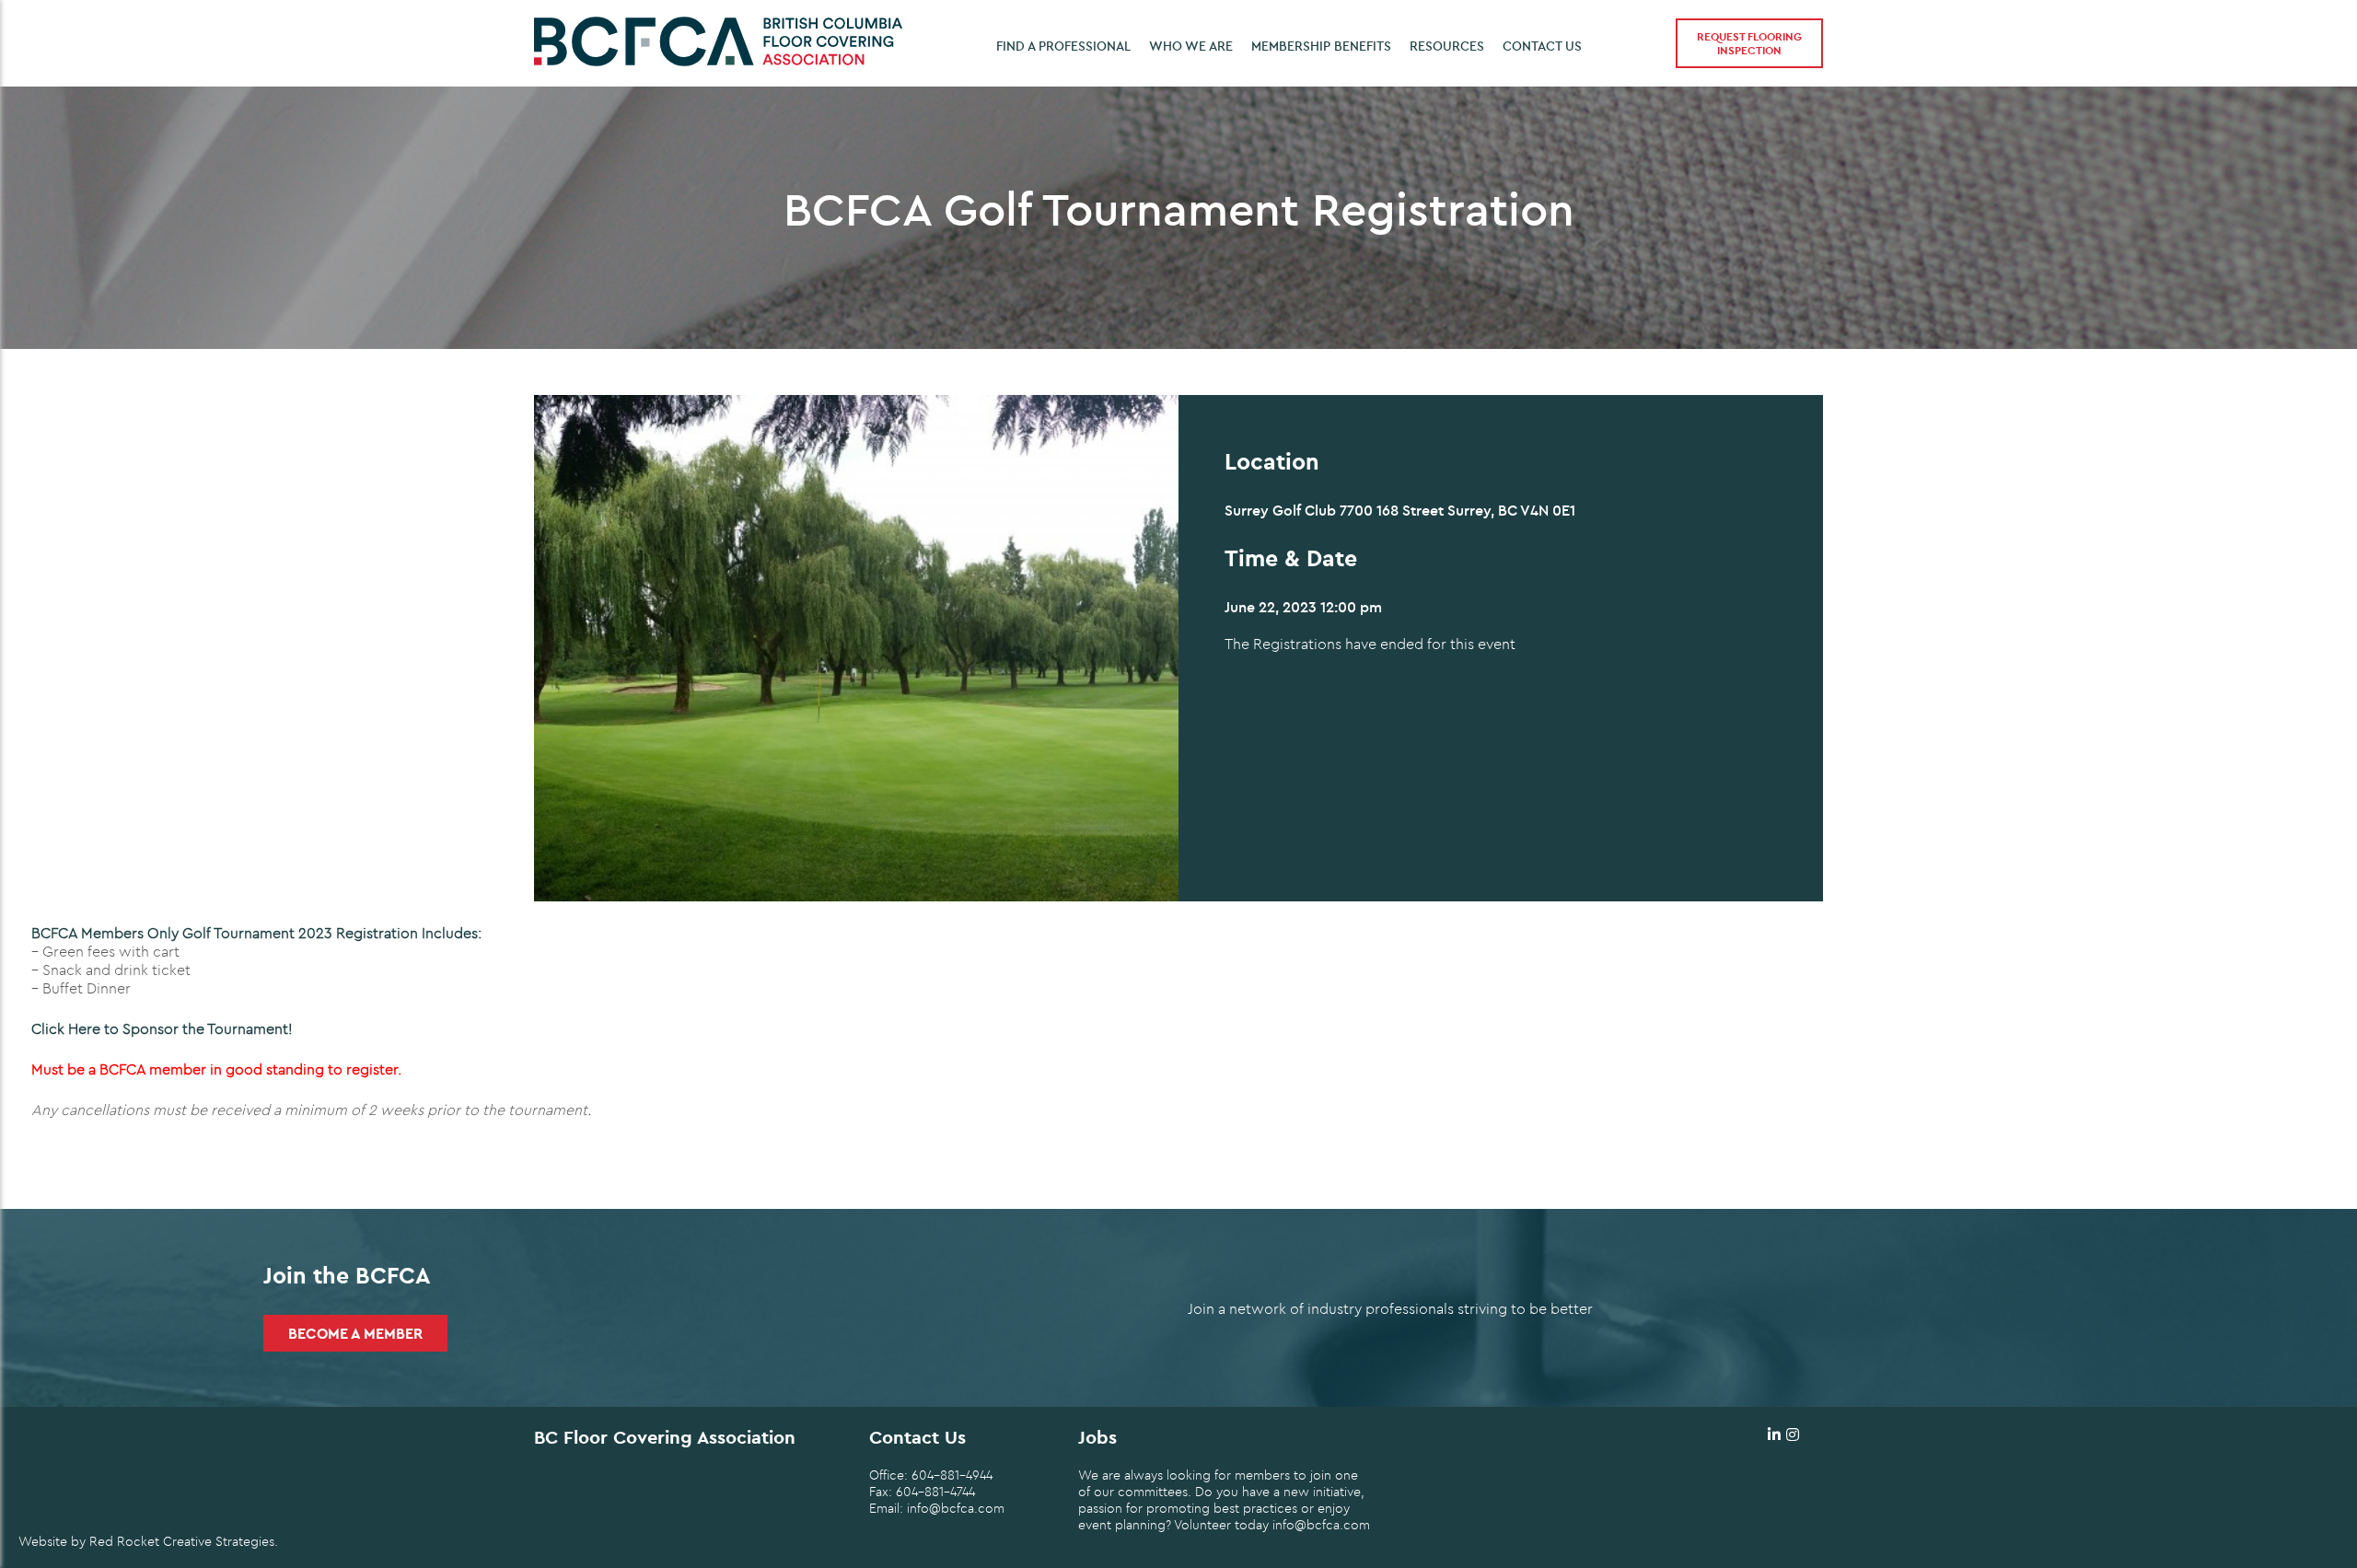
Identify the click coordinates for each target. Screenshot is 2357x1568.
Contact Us (1542, 46)
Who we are (1191, 46)
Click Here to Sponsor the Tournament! (162, 1028)
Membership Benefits (1321, 46)
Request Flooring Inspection (1749, 43)
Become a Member (355, 1333)
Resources (1447, 46)
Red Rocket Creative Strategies (182, 1541)
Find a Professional (1063, 46)
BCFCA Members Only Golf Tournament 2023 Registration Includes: (256, 933)
